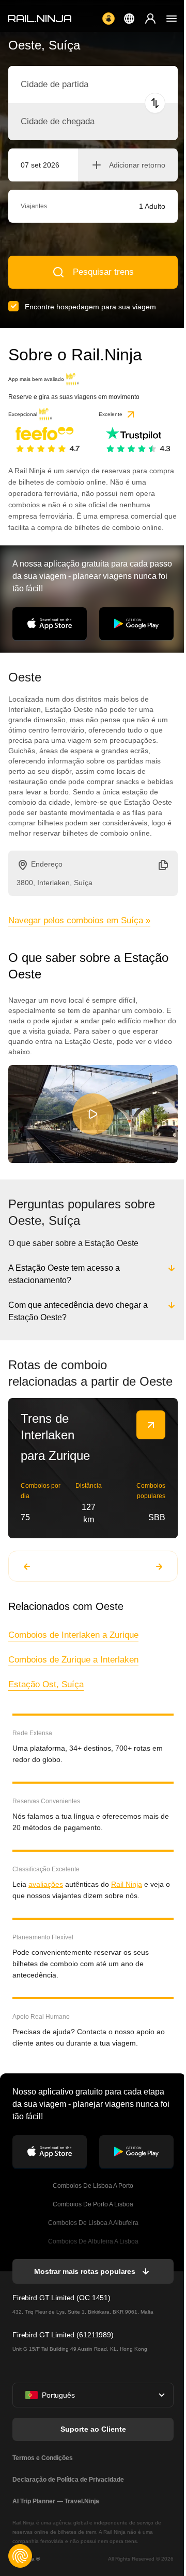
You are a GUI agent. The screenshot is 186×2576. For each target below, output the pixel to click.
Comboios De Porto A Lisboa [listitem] (92, 2216)
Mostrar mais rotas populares (84, 2283)
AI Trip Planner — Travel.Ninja (56, 2513)
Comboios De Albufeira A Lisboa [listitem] (92, 2253)
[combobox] (78, 85)
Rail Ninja (127, 1896)
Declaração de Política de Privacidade (68, 2491)
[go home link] (40, 19)
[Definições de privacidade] (20, 2556)
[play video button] (93, 1114)
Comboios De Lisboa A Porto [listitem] (92, 2197)
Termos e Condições (43, 2469)
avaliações (46, 1896)
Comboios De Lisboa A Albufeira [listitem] (92, 2234)
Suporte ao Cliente (92, 2440)
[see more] (151, 1436)
